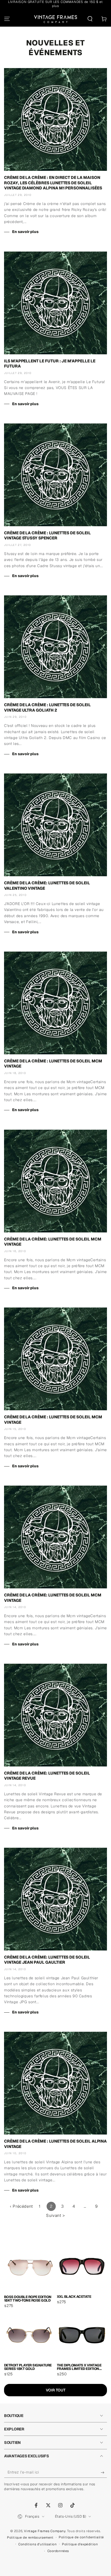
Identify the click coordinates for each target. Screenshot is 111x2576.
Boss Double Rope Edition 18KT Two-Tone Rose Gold (28, 2299)
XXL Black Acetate (74, 2297)
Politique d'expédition (80, 2544)
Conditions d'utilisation (37, 2544)
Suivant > (55, 2215)
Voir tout (56, 2390)
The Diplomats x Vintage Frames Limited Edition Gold (79, 2367)
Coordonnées (58, 2551)
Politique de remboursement (30, 2538)
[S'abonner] (104, 2472)
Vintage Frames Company (45, 2531)
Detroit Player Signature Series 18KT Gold (28, 2367)
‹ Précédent (22, 2206)
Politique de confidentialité (81, 2537)
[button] (90, 19)
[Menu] (7, 19)
